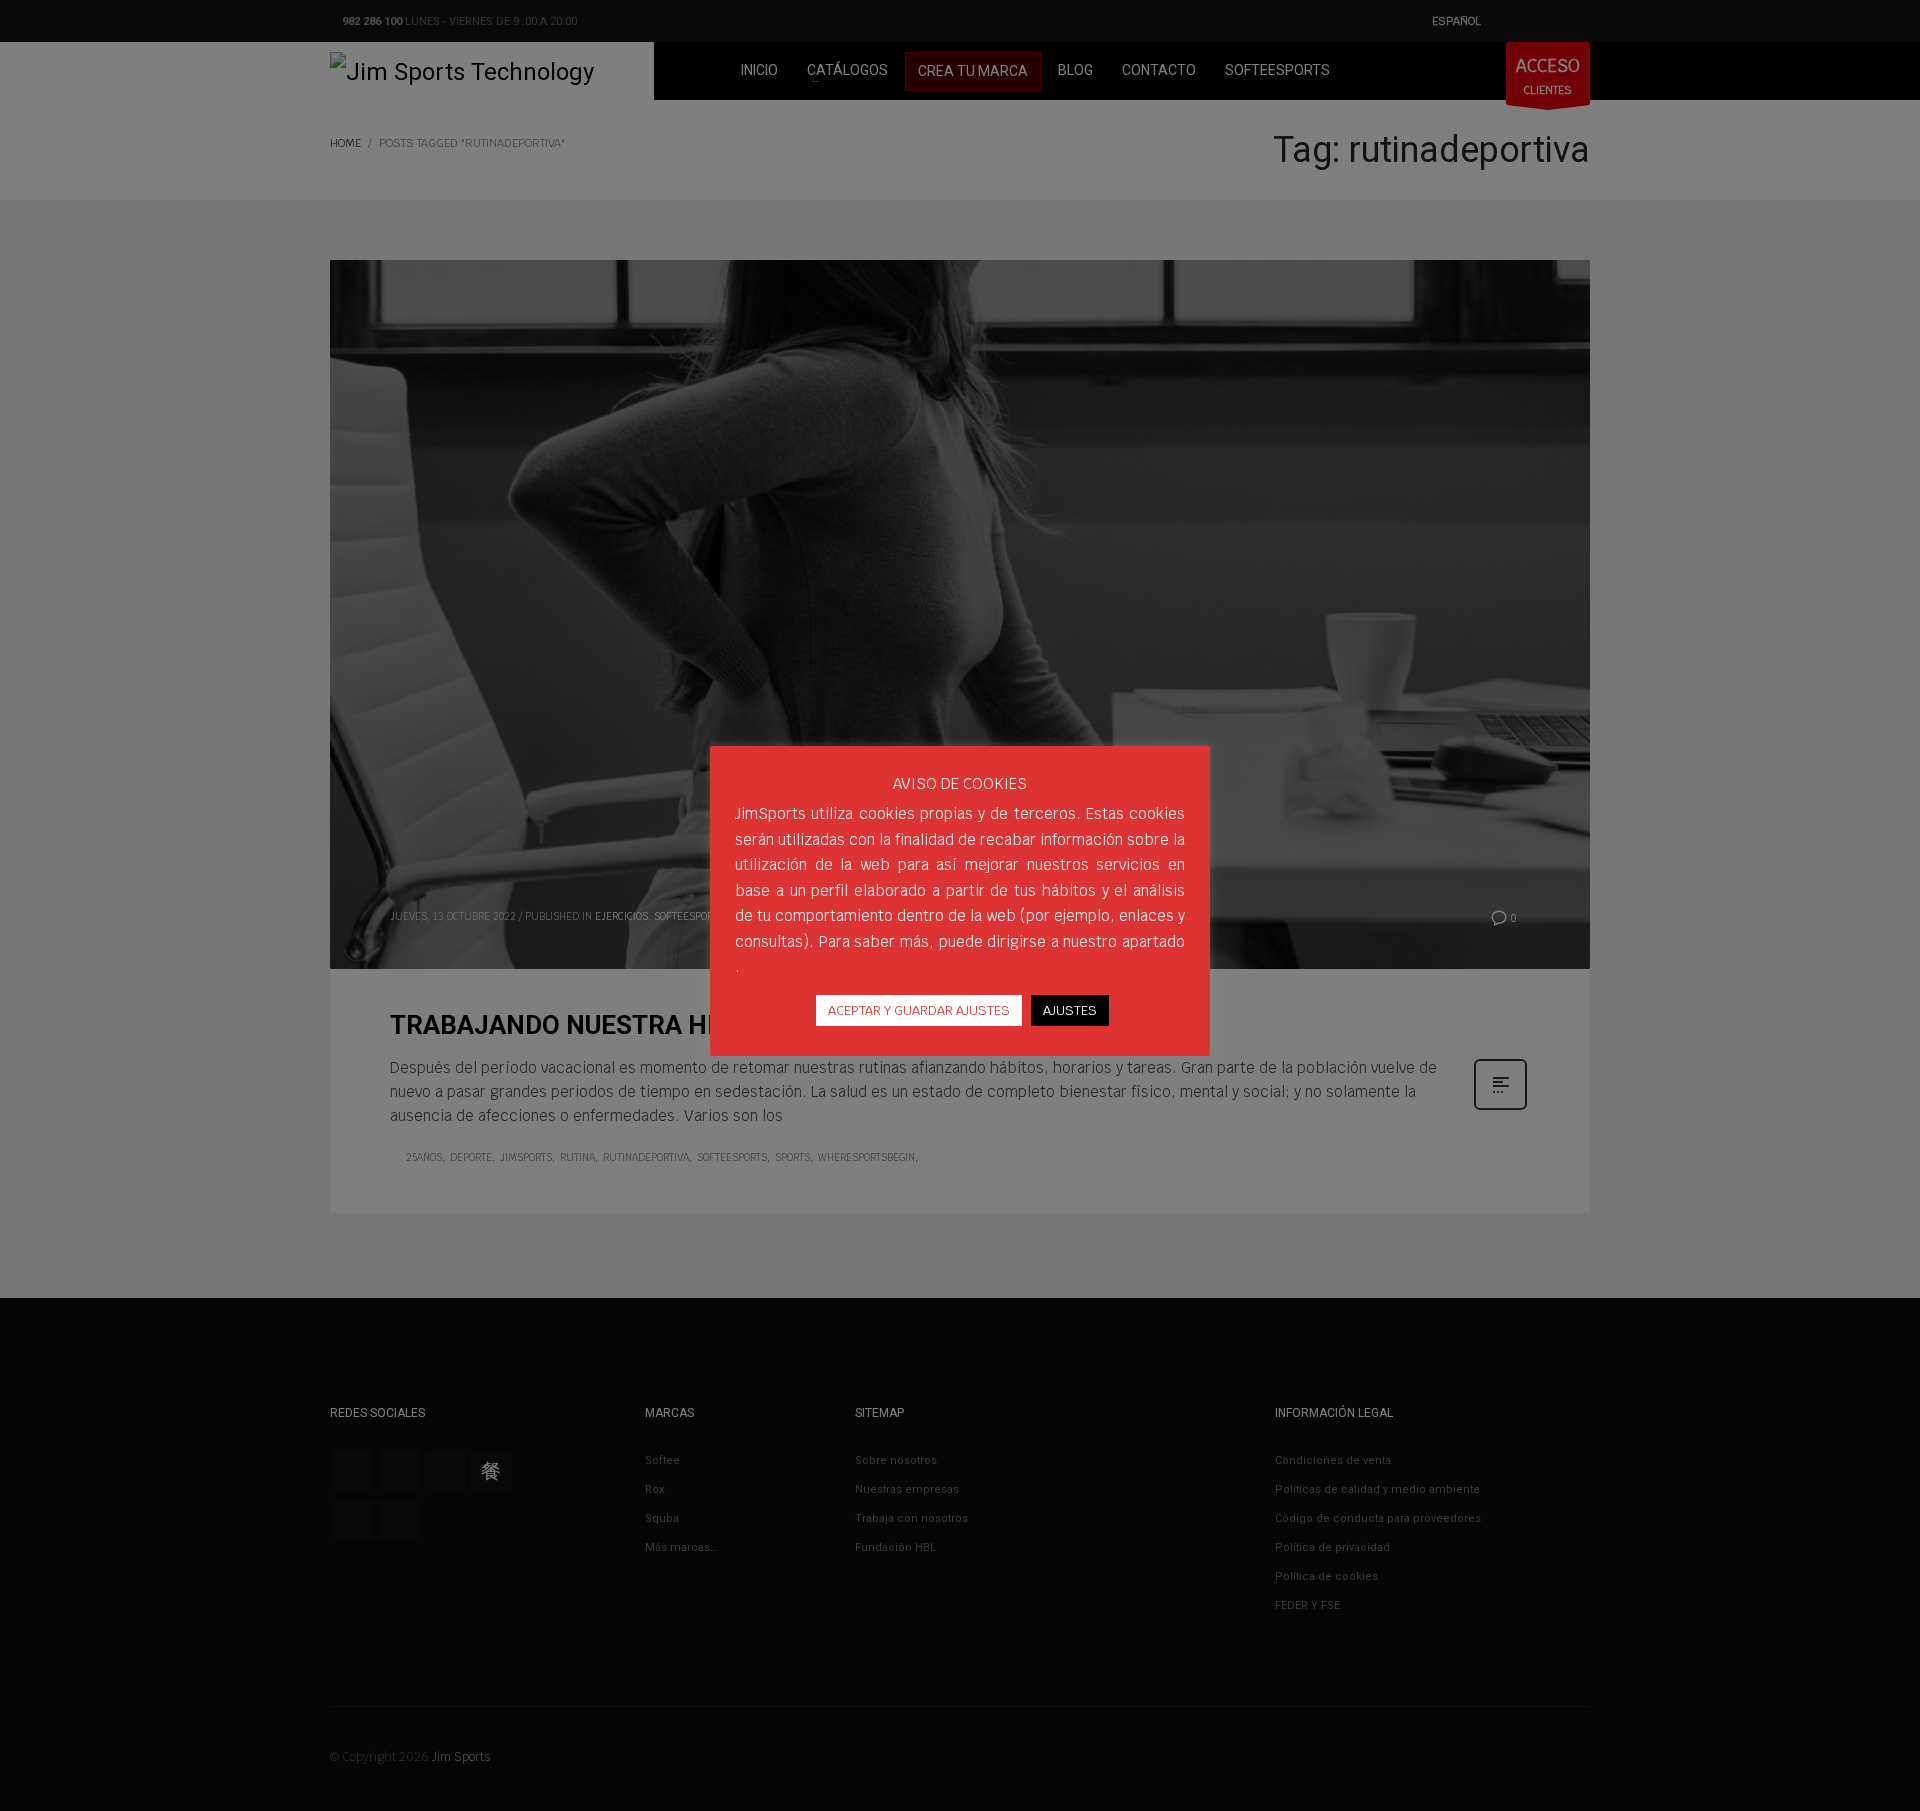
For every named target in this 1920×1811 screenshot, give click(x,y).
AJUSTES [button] (1070, 1010)
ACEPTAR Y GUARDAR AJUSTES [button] (919, 1010)
